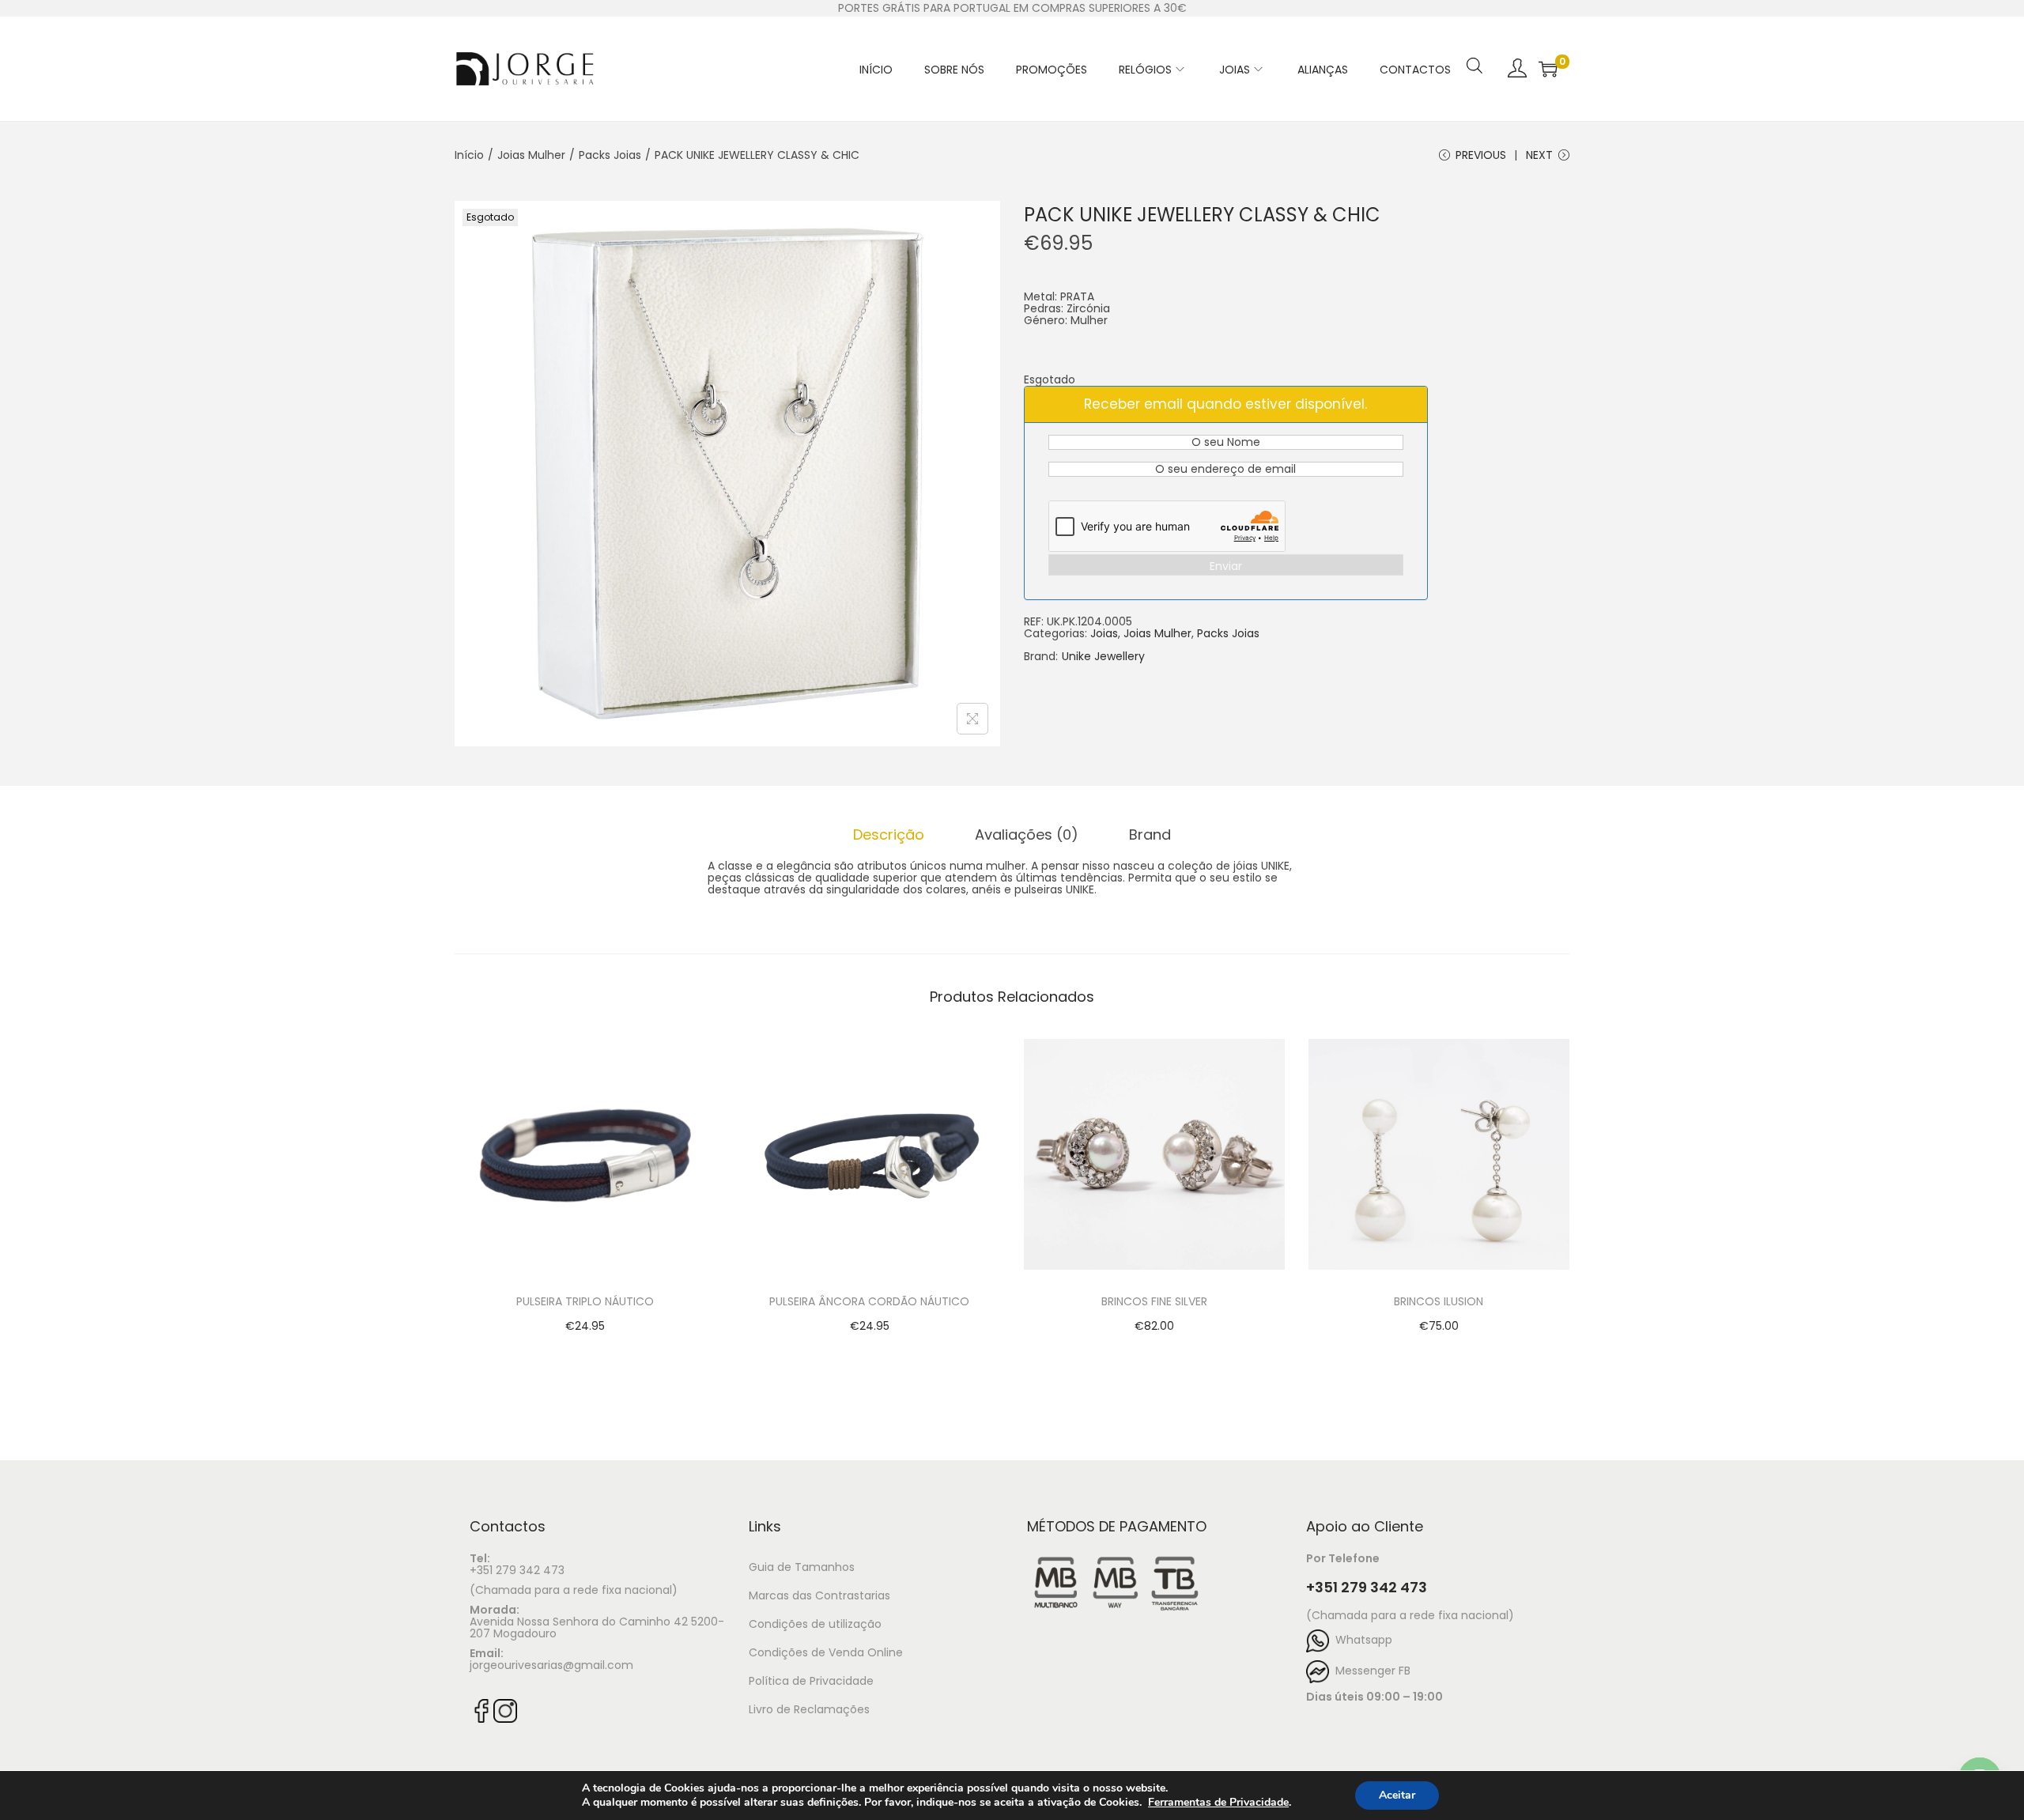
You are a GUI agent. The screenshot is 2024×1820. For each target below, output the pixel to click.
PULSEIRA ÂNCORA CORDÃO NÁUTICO (869, 1301)
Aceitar (1397, 1795)
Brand (1150, 834)
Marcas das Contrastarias (819, 1595)
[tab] (889, 834)
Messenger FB (1370, 1671)
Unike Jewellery (1103, 657)
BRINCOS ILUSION (1439, 1301)
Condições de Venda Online (826, 1652)
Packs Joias (610, 155)
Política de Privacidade (811, 1681)
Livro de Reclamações (809, 1709)
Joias (1104, 633)
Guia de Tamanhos (802, 1567)
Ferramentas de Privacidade (1218, 1803)
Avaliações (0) (1027, 834)
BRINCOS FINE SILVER (1154, 1301)
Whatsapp (1361, 1640)
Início (469, 155)
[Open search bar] (1475, 45)
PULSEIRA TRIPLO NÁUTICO (585, 1301)
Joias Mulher (531, 155)
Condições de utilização (815, 1624)
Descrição (889, 834)
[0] (1548, 69)
